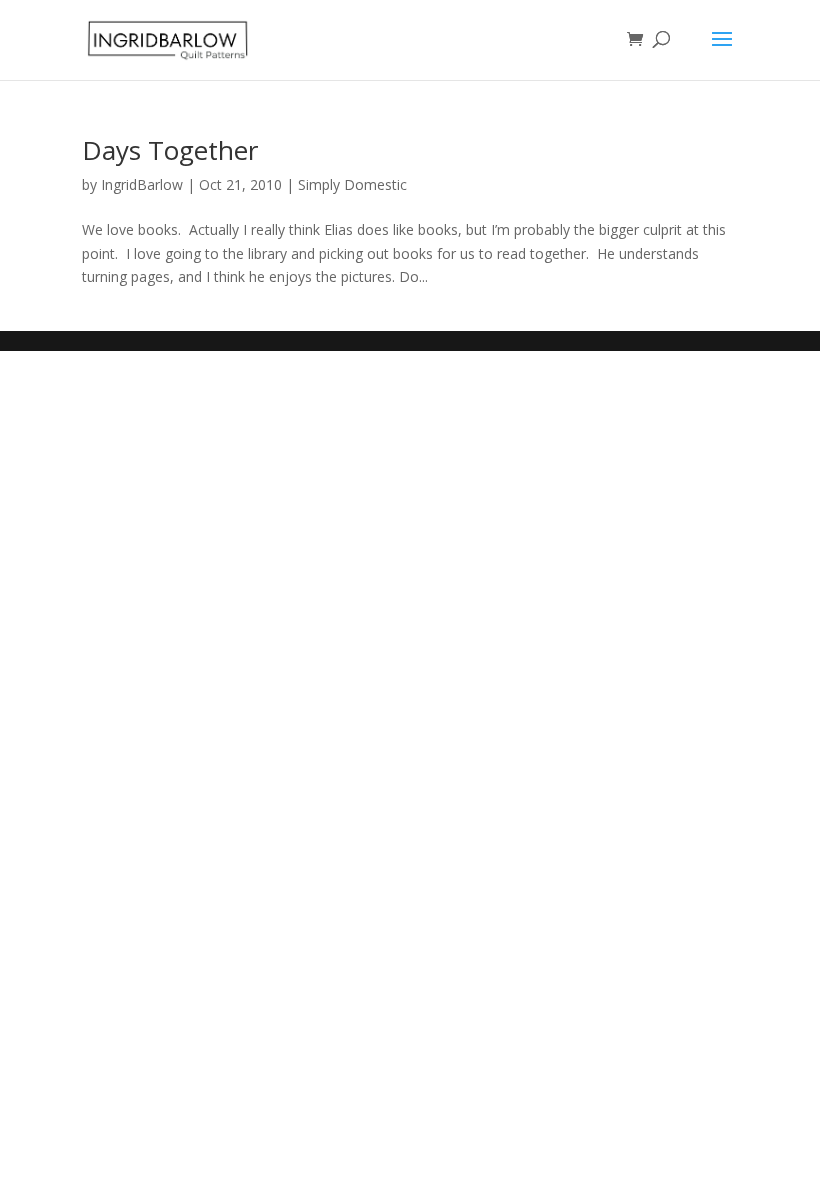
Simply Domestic (352, 184)
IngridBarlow (142, 184)
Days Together (170, 150)
